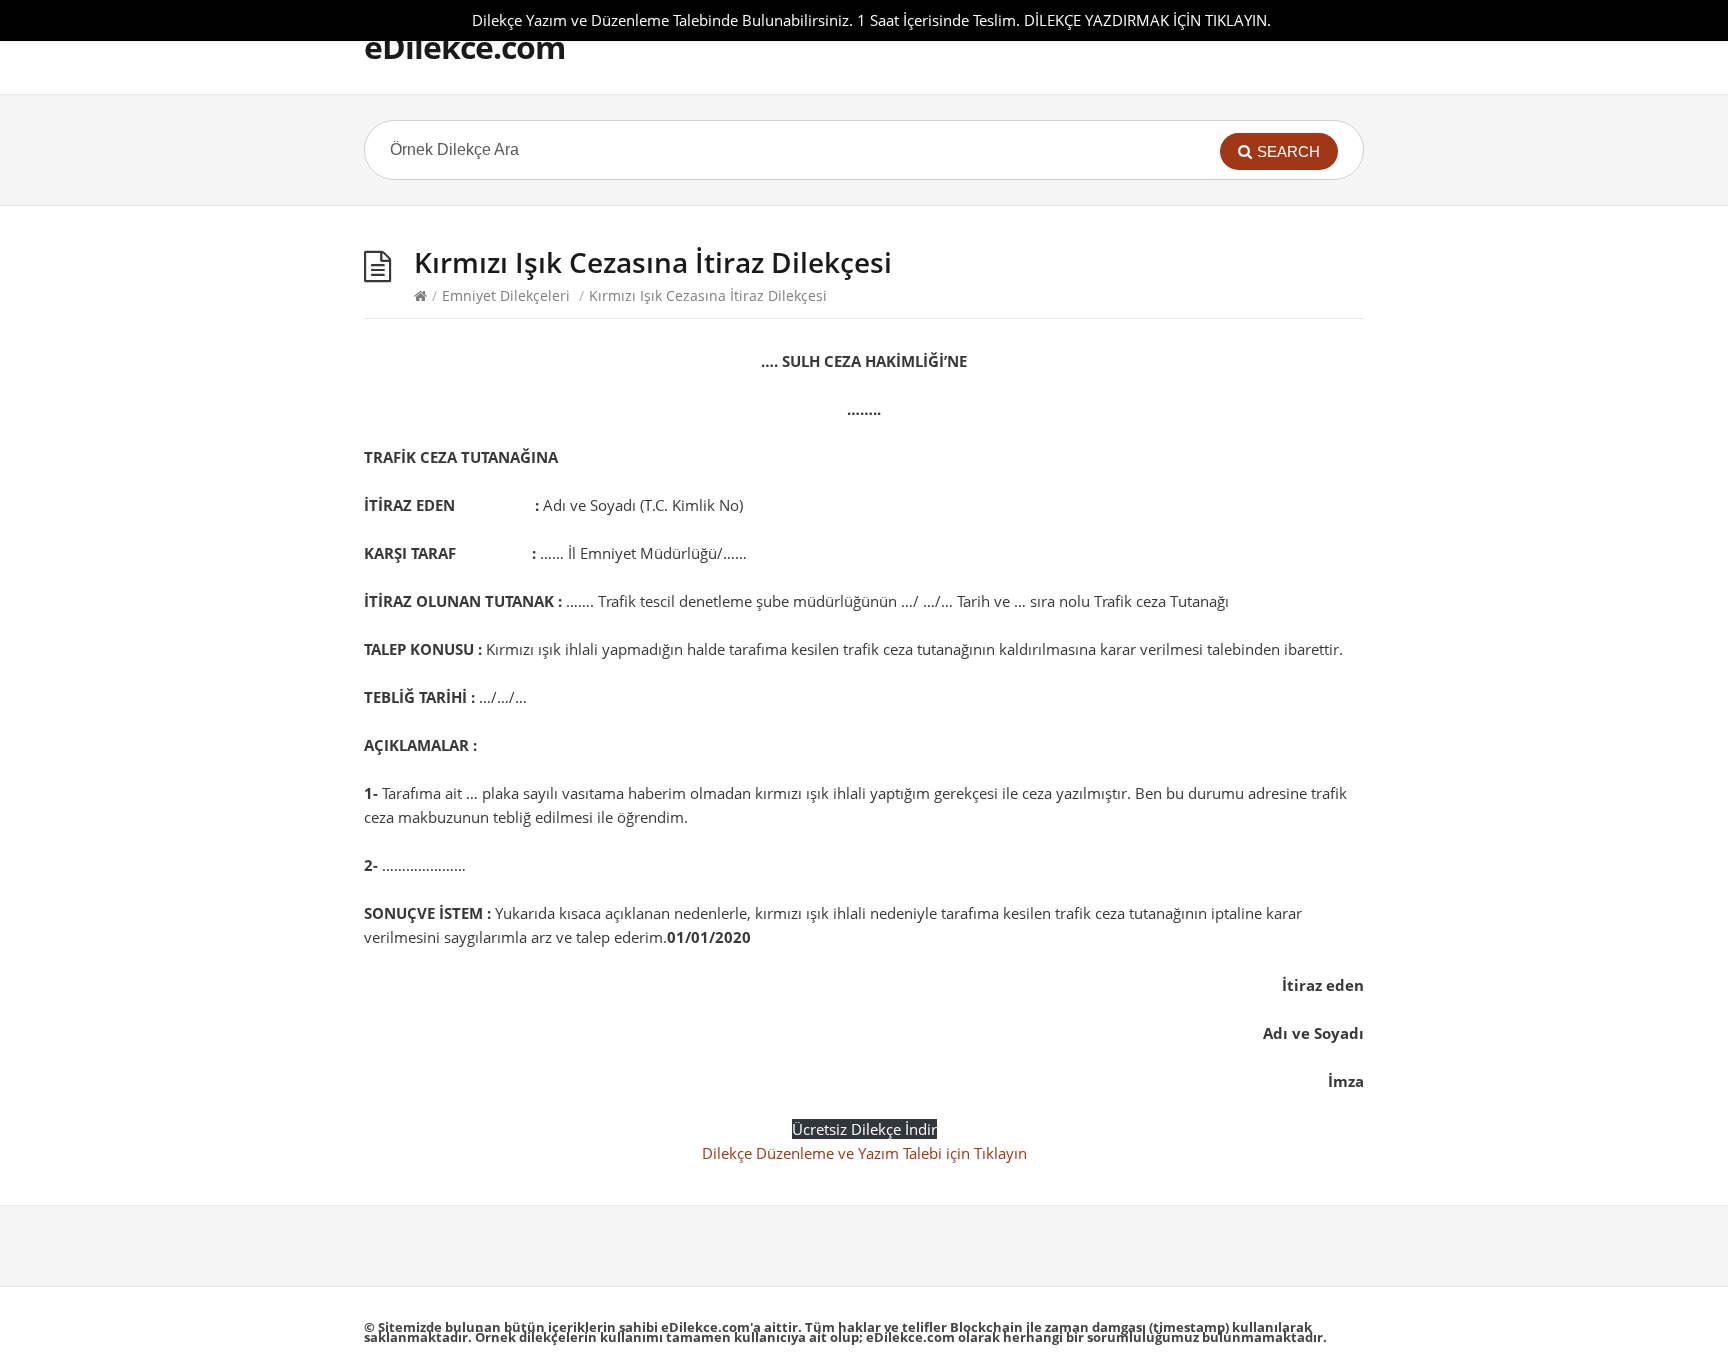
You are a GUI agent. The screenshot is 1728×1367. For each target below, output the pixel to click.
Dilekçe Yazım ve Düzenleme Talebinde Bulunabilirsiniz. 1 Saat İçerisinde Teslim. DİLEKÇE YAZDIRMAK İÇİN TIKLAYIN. (871, 20)
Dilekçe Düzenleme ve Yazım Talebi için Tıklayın (864, 1153)
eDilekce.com (464, 46)
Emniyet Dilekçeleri (506, 295)
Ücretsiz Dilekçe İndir (864, 1129)
